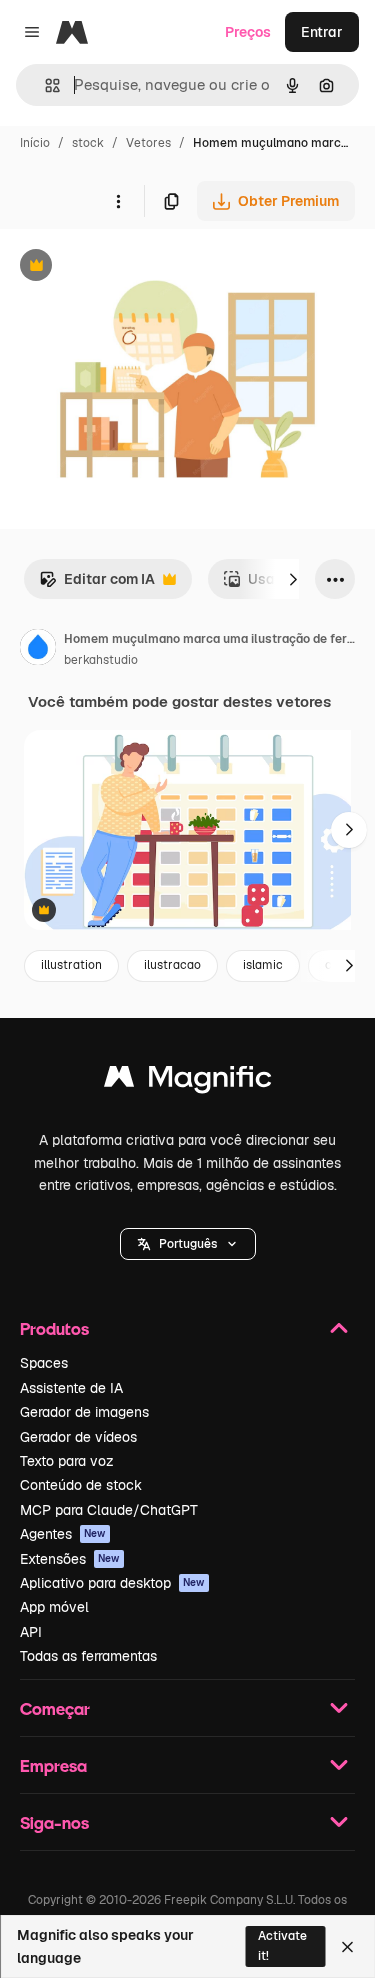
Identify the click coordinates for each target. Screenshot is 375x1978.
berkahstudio (101, 660)
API (31, 1632)
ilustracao (172, 965)
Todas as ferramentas (88, 1656)
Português (188, 1244)
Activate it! (282, 1945)
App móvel (54, 1607)
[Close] (347, 1947)
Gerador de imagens (84, 1412)
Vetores (148, 143)
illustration (71, 965)
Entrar (322, 32)
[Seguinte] (293, 579)
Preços (248, 32)
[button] (188, 1244)
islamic (263, 965)
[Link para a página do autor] (38, 650)
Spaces (44, 1363)
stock (88, 143)
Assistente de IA (71, 1388)
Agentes (63, 1534)
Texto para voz (67, 1461)
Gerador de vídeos (78, 1437)
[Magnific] (188, 1081)
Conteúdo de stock (81, 1485)
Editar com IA (97, 584)
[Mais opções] (118, 201)
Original (128, 267)
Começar (55, 1708)
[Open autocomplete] (44, 85)
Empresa (53, 1765)
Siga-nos (54, 1822)
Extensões (70, 1559)
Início (35, 143)
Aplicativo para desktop (112, 1583)
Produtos (54, 1328)
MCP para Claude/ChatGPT (109, 1510)
